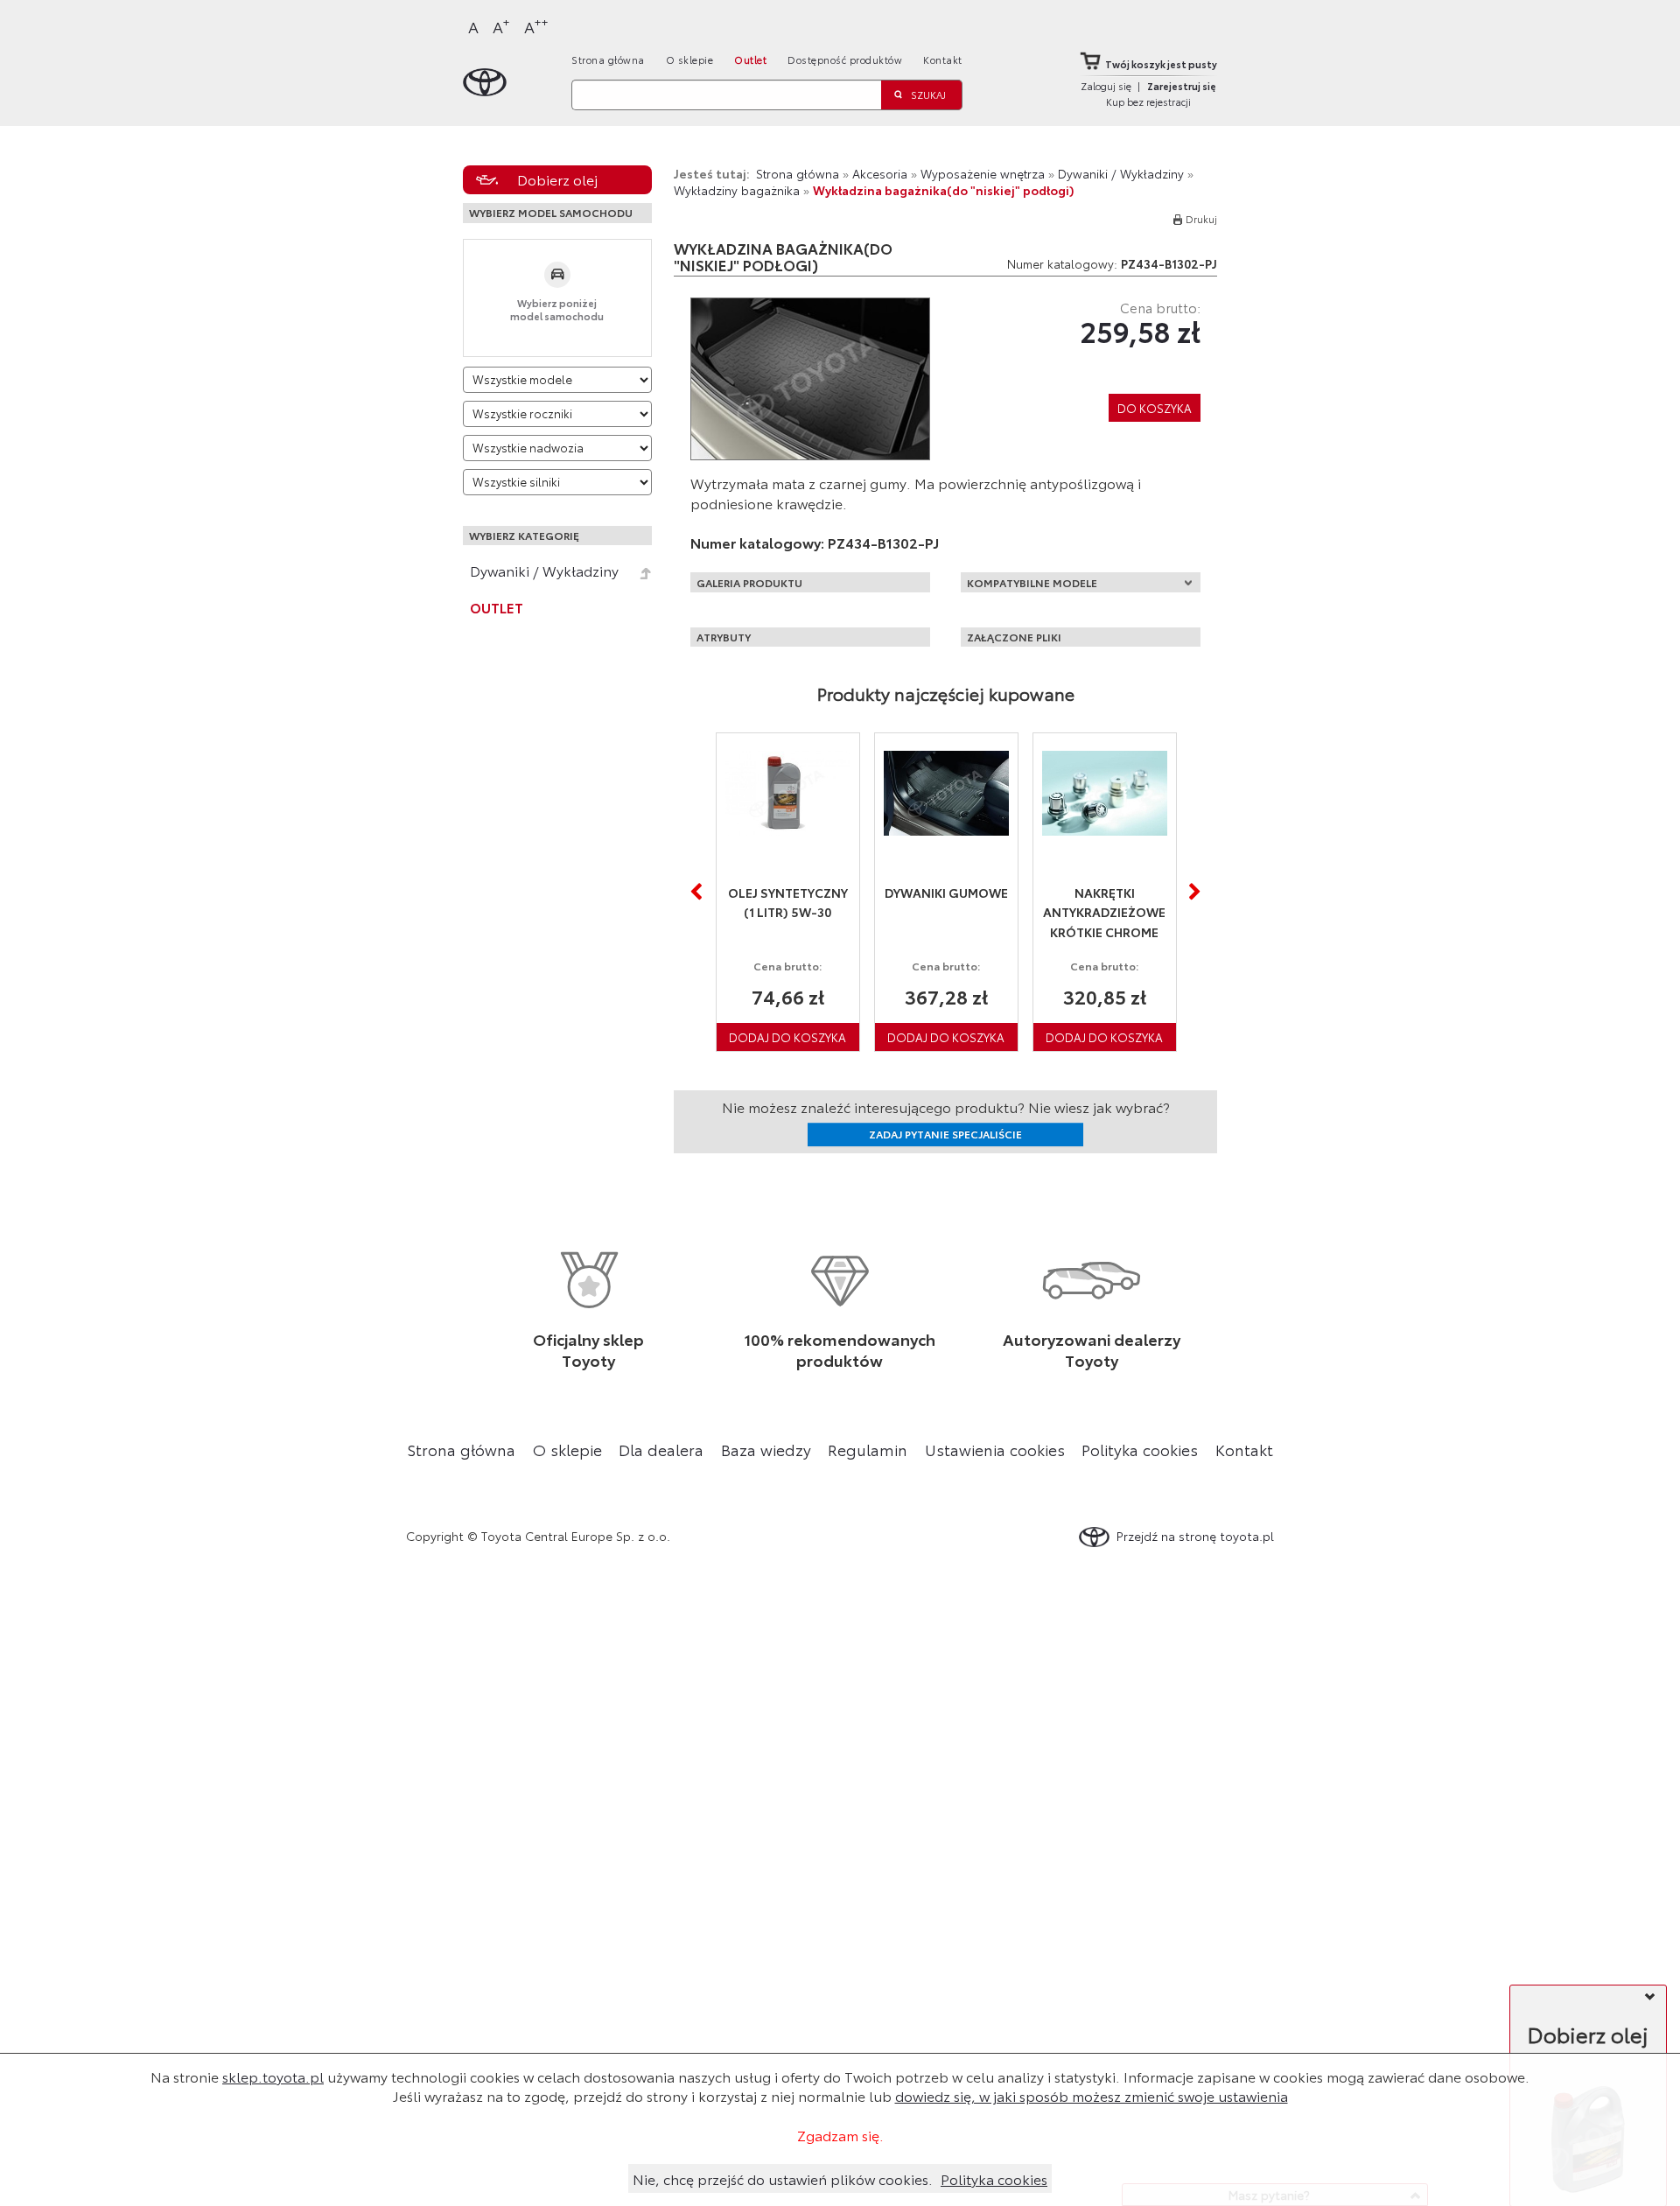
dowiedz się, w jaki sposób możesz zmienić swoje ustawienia (1092, 2095)
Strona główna (608, 60)
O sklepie (690, 60)
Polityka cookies (1140, 1449)
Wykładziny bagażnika (737, 190)
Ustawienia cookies (995, 1449)
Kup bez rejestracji (1148, 102)
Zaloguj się (1106, 86)
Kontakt (943, 60)
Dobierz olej (557, 179)
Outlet (750, 60)
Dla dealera (661, 1449)
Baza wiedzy (766, 1449)
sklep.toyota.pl (273, 2076)
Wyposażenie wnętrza (983, 173)
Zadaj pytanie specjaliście (945, 1134)
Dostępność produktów (845, 60)
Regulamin (868, 1449)
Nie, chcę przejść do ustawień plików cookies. (783, 2178)
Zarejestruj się (1182, 86)
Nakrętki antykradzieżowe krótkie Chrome (1052, 912)
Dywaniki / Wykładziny (544, 571)
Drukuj (1201, 219)
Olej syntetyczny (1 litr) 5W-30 (735, 903)
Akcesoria (880, 173)
